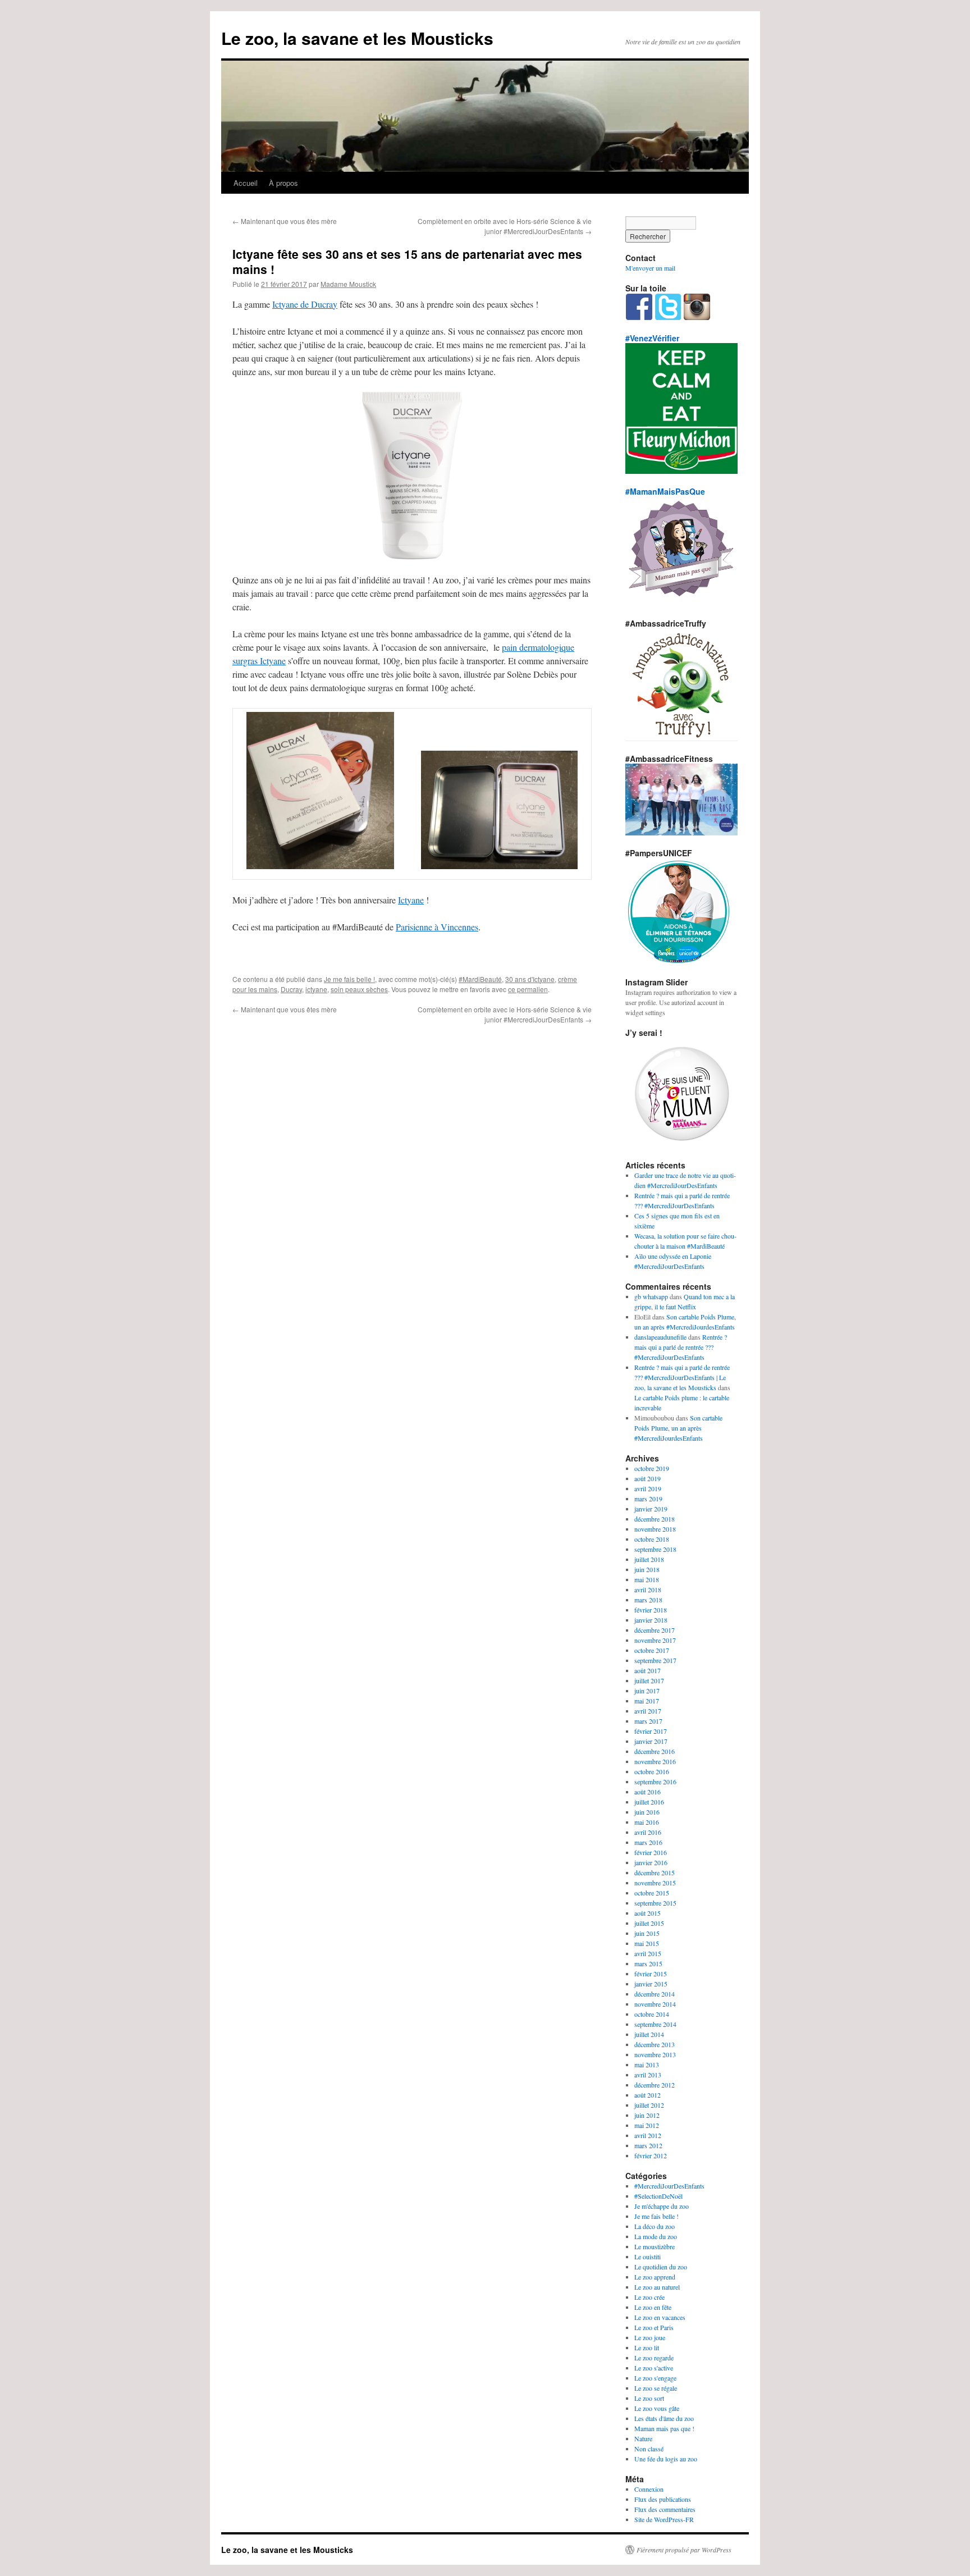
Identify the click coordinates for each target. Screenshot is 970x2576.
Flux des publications (663, 2499)
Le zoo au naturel (657, 2287)
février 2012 (651, 2155)
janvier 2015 (651, 1984)
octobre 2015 (652, 1893)
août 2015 (648, 1913)
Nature (643, 2438)
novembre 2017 (655, 1640)
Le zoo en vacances (660, 2317)
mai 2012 (647, 2125)
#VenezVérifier (652, 338)
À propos (283, 183)
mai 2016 (647, 1822)
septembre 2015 (655, 1903)
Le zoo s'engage (655, 2378)
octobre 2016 (652, 1771)
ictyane (316, 989)
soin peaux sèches (359, 989)
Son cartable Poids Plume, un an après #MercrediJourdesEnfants (678, 1428)
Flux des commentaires (665, 2509)
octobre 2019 (652, 1468)
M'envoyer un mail (650, 268)
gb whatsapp (651, 1296)
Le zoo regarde (654, 2358)
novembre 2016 (655, 1761)
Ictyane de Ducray (305, 304)
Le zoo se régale (656, 2388)
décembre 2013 (655, 2044)
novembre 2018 (655, 1529)
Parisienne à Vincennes (437, 927)
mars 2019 (648, 1499)
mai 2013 (647, 2065)
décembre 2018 (655, 1519)
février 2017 (651, 1731)
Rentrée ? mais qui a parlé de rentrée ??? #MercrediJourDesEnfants (681, 1347)
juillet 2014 (649, 2034)
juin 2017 (647, 1691)
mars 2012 (648, 2145)
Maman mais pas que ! (664, 2428)
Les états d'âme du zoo (664, 2418)
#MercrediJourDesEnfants (669, 2186)
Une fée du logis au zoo (666, 2459)
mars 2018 (648, 1600)
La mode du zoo (656, 2236)
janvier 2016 (651, 1862)
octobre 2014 (652, 2014)
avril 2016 (648, 1832)
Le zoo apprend (655, 2277)
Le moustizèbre (655, 2246)
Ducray (291, 989)
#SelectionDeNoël (658, 2196)
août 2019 (648, 1478)
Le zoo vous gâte (657, 2408)
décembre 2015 (655, 1872)
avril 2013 (648, 2075)
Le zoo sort (649, 2398)
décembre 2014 (655, 1994)
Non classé (649, 2449)
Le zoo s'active (654, 2368)
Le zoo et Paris (654, 2327)
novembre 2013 (655, 2054)
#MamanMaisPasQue (665, 491)
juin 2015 (647, 1933)
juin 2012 (647, 2115)
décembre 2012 (655, 2085)
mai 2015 (647, 1943)
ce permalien (528, 989)
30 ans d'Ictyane (530, 979)
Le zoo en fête (653, 2307)
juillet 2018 (649, 1559)
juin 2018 (647, 1569)
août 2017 (648, 1670)
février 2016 (651, 1852)
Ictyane (411, 900)
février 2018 (651, 1610)
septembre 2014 (655, 2024)
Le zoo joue (650, 2337)
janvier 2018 (651, 1620)
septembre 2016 (655, 1782)
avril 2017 (648, 1711)
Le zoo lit (647, 2347)
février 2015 (651, 1974)
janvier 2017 (651, 1741)
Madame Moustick (348, 284)
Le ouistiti (648, 2257)
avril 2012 (648, 2135)
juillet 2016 (649, 1802)
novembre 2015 (655, 1883)
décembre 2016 (655, 1751)
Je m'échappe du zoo (662, 2206)
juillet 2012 (649, 2105)
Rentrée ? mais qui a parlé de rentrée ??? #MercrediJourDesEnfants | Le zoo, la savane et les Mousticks (682, 1377)
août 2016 (648, 1792)
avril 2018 (648, 1590)
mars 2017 (648, 1721)
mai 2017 (647, 1701)
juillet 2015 (649, 1923)
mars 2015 (648, 1963)
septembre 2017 (655, 1660)
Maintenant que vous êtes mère (285, 221)
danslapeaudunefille (660, 1337)
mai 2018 (647, 1579)
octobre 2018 (652, 1539)
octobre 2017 (652, 1650)
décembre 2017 (655, 1630)
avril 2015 (648, 1953)
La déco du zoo (655, 2226)
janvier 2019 (651, 1509)
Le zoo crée (649, 2297)
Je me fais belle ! (349, 979)
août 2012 (648, 2095)
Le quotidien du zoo (661, 2267)
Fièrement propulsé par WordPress (684, 2550)
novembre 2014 (655, 2004)
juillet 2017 (649, 1680)
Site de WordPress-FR (664, 2519)
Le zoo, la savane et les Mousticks (357, 38)
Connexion (649, 2489)
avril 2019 (648, 1488)
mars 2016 (648, 1842)
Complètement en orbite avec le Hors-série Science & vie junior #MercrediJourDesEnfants (505, 226)
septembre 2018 (655, 1549)
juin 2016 (647, 1812)
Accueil (246, 183)
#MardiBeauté (480, 979)
